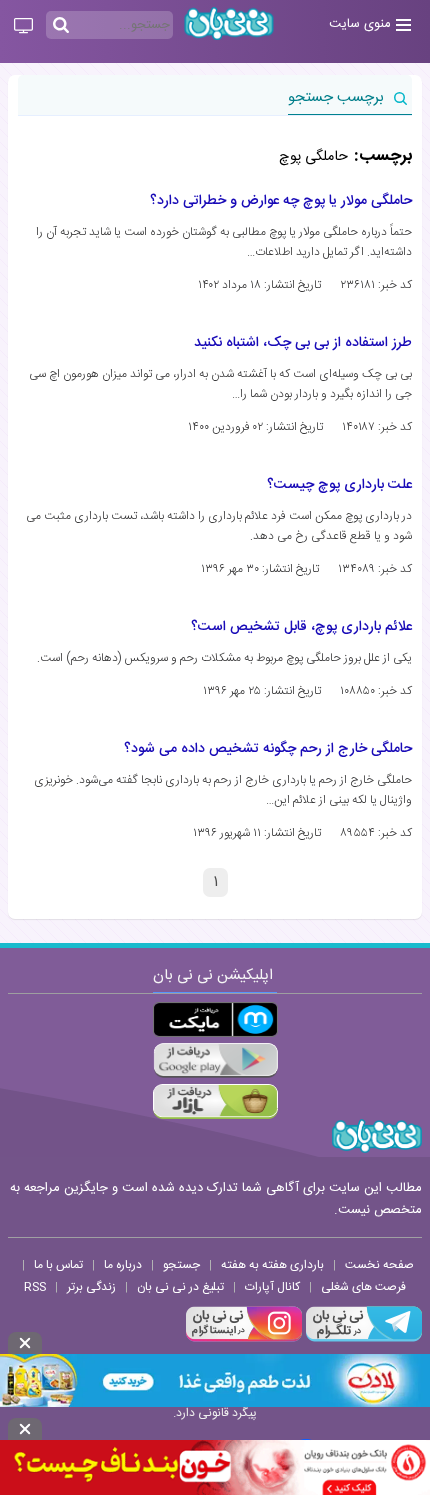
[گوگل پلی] (215, 1060)
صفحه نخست (379, 1265)
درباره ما (123, 1265)
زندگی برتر (91, 1287)
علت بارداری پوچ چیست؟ (339, 485)
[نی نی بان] (229, 23)
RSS (35, 1287)
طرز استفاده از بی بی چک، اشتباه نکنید (303, 343)
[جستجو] (61, 26)
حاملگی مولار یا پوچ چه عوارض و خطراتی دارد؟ (281, 201)
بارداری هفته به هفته (272, 1265)
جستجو (181, 1265)
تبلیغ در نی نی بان (180, 1287)
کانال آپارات (272, 1287)
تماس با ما (58, 1265)
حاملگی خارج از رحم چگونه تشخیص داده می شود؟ (268, 749)
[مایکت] (215, 1019)
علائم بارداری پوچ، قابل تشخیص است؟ (301, 627)
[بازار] (215, 1101)
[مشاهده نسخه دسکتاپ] (23, 27)
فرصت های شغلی (363, 1287)
